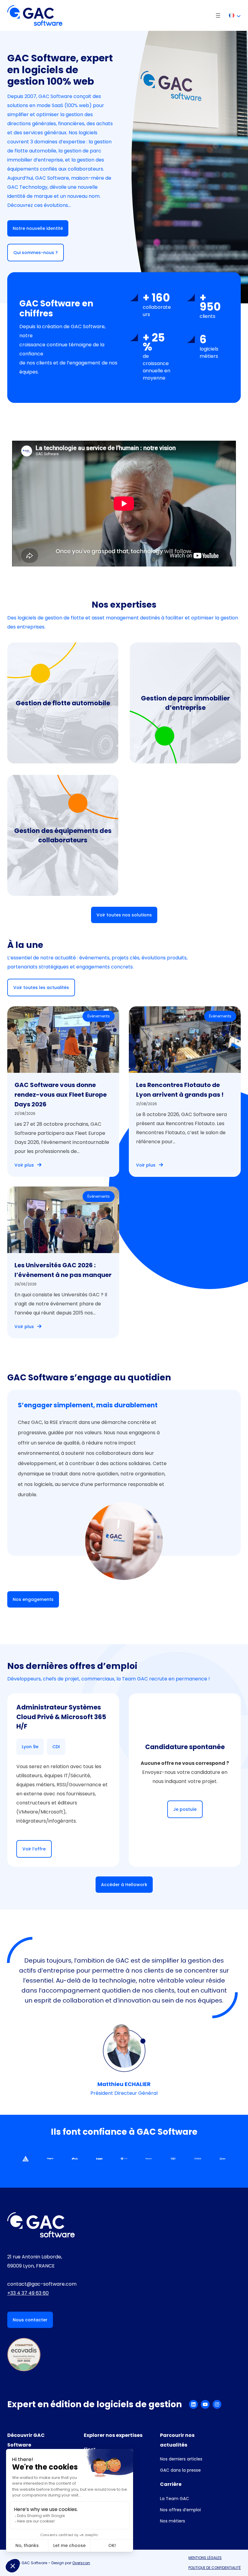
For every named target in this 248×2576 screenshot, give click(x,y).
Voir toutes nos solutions (124, 915)
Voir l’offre (34, 1849)
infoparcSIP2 (61, 744)
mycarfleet (59, 708)
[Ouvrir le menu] (218, 15)
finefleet (54, 732)
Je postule (185, 1809)
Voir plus (24, 1165)
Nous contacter (30, 2320)
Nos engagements (33, 1599)
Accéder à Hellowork (124, 1885)
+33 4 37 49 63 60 (28, 2293)
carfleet (53, 696)
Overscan (81, 2563)
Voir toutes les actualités (41, 988)
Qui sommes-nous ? (36, 253)
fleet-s (50, 720)
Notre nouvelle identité (38, 228)
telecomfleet (77, 857)
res (155, 682)
